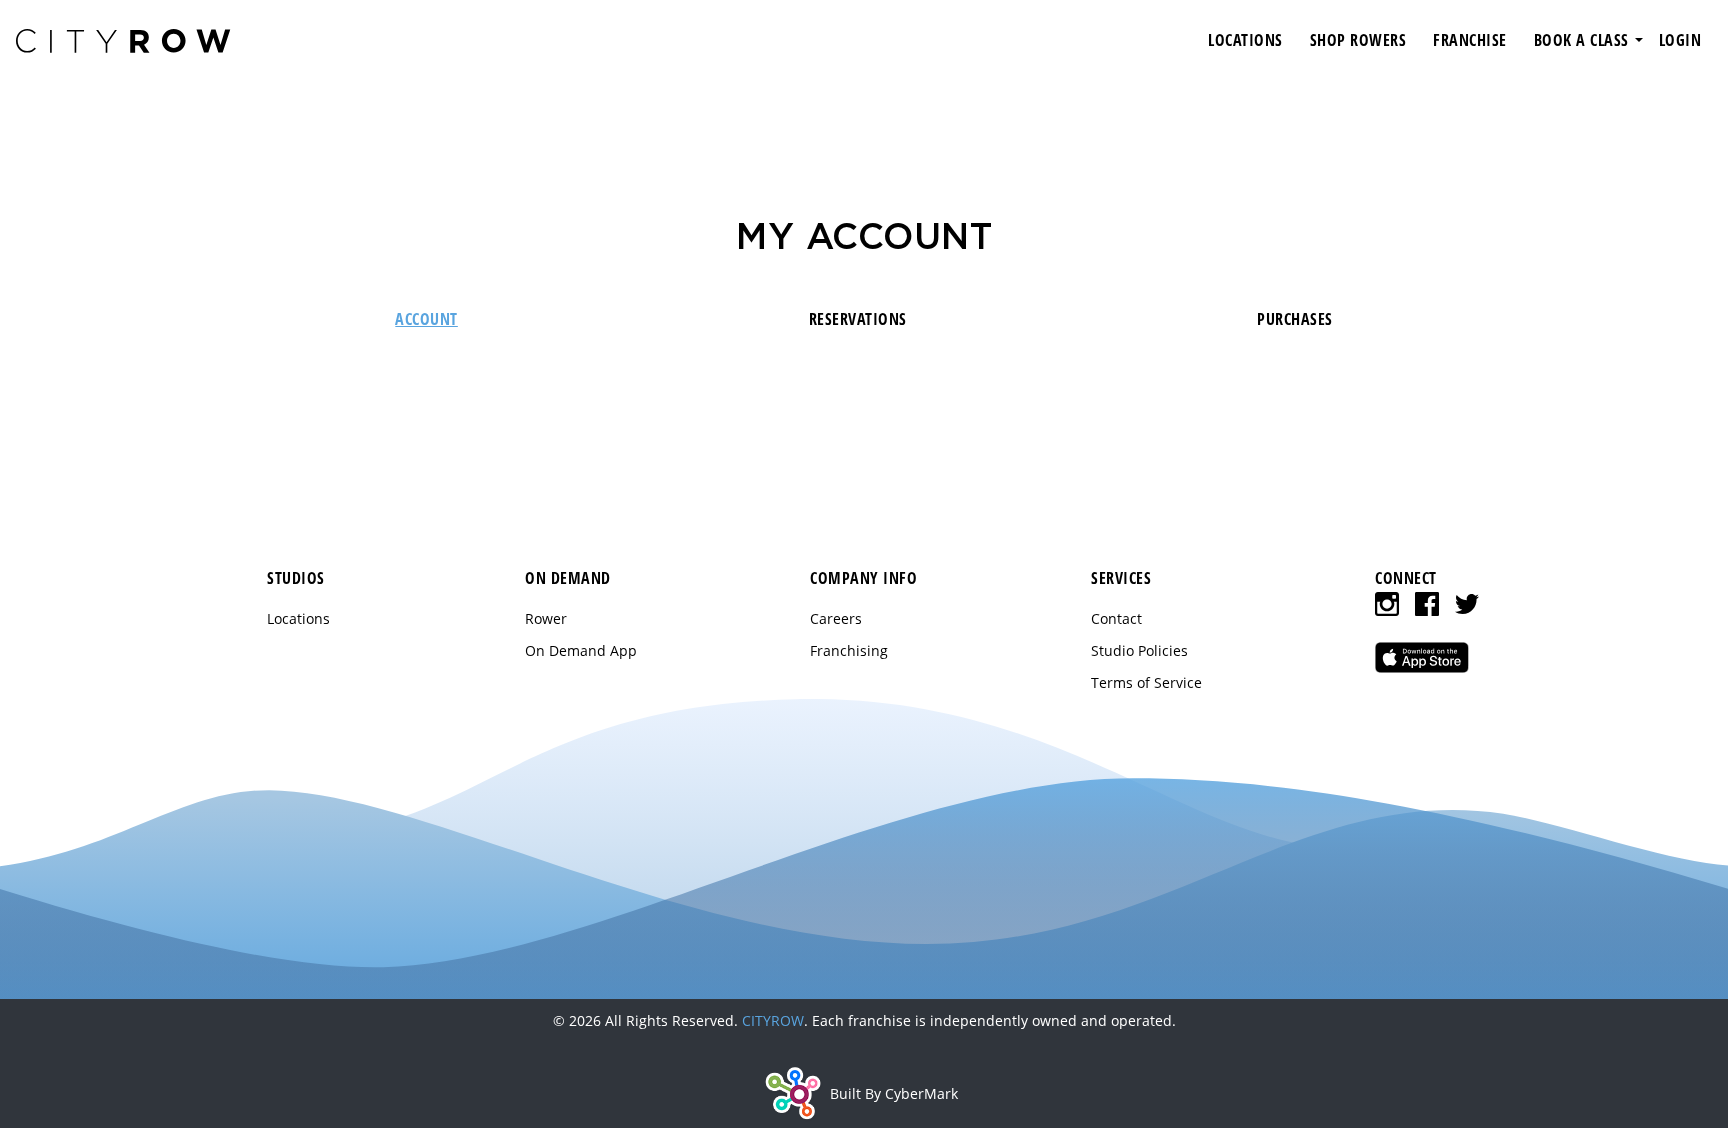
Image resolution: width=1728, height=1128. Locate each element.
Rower (546, 618)
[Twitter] (1467, 604)
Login (1680, 40)
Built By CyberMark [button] (894, 1093)
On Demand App (581, 650)
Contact (1116, 618)
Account (426, 319)
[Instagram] (1387, 604)
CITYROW (773, 1020)
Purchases (1295, 319)
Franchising (849, 650)
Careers (836, 618)
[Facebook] (1427, 604)
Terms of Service (1146, 682)
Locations (298, 618)
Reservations (858, 319)
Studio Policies (1139, 650)
